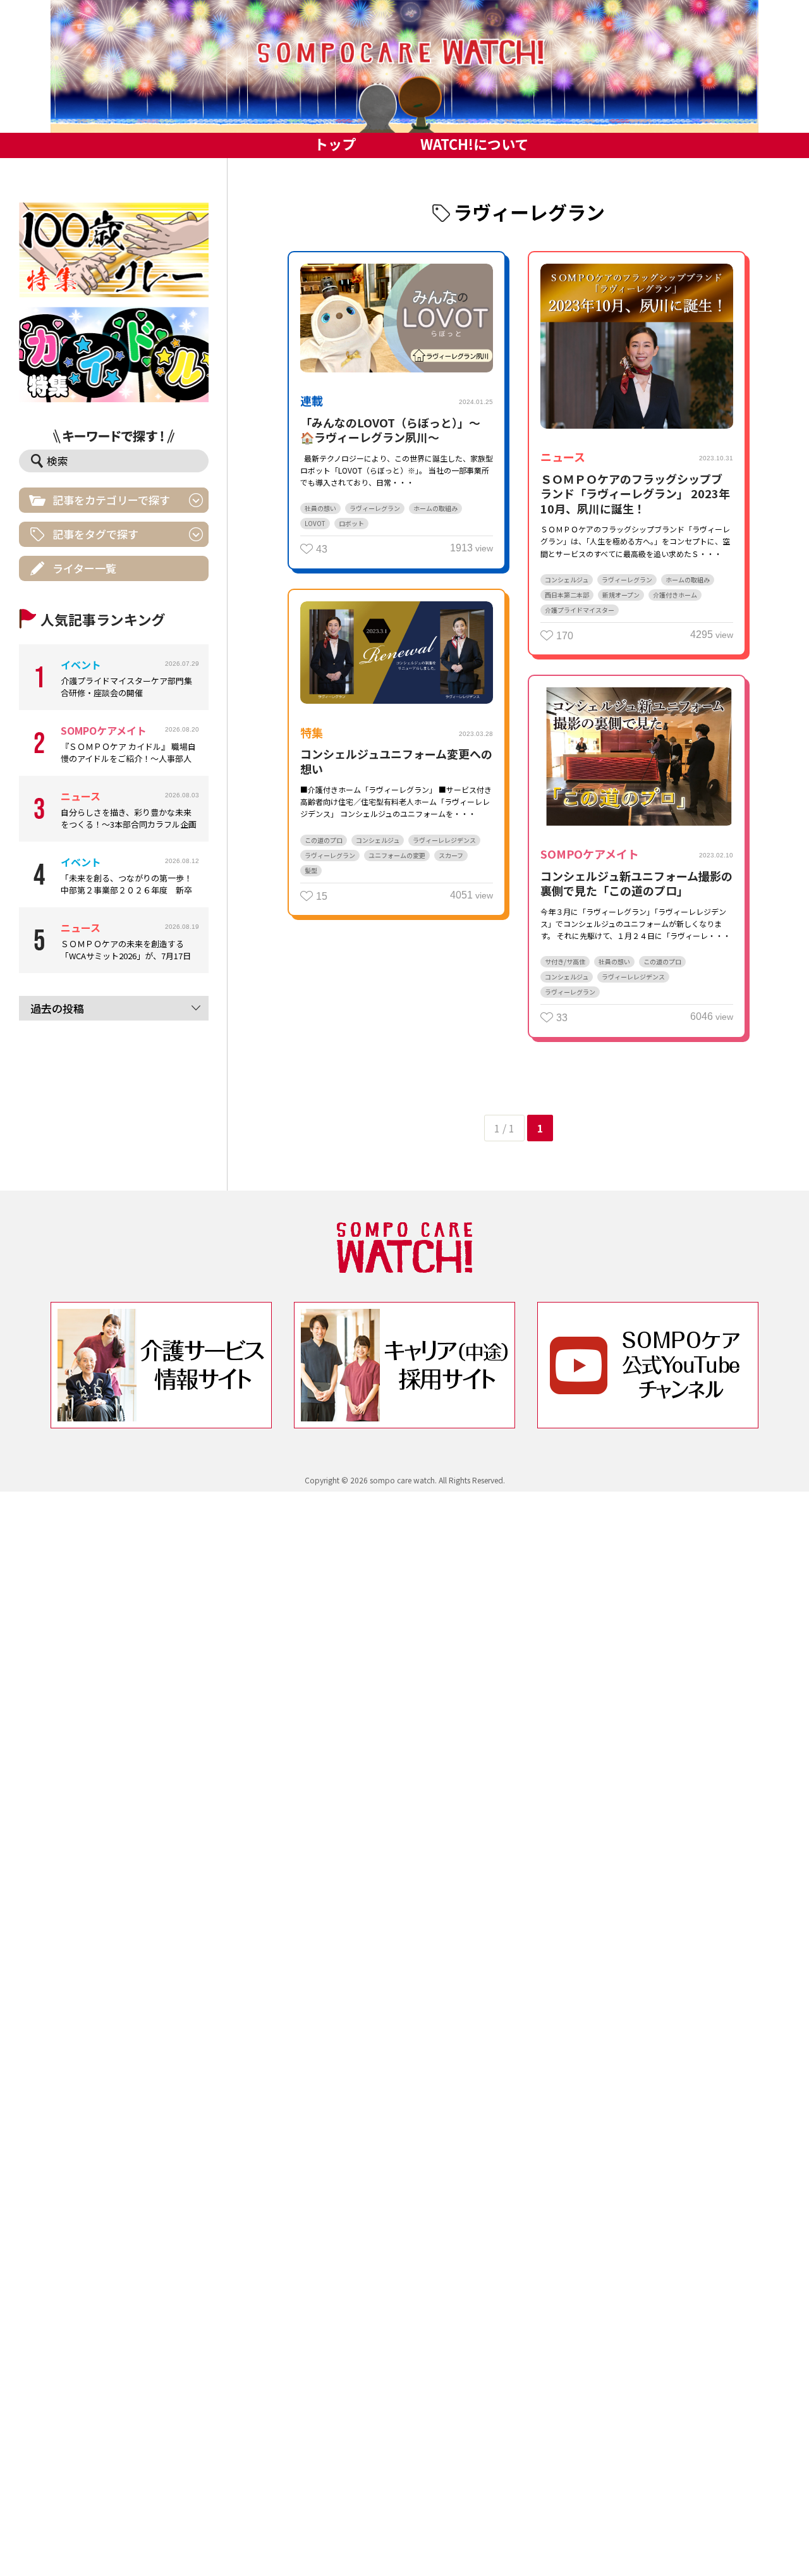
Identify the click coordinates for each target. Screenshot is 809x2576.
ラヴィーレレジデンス (444, 840)
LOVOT (315, 523)
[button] (404, 66)
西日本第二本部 (567, 595)
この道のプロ (324, 840)
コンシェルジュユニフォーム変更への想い (396, 761)
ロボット (351, 523)
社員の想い (320, 508)
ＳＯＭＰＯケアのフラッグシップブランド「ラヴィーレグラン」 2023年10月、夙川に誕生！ (635, 494)
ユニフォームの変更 (397, 855)
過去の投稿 (57, 1008)
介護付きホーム (675, 595)
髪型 (311, 870)
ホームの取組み (435, 508)
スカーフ (451, 855)
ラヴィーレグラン (375, 508)
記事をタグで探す (95, 534)
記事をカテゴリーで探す (111, 500)
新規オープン (621, 595)
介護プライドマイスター (580, 610)
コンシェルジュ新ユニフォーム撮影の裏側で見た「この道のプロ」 (636, 883)
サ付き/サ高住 (565, 961)
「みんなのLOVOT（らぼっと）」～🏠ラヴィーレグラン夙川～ (390, 430)
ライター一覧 (84, 568)
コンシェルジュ (567, 580)
